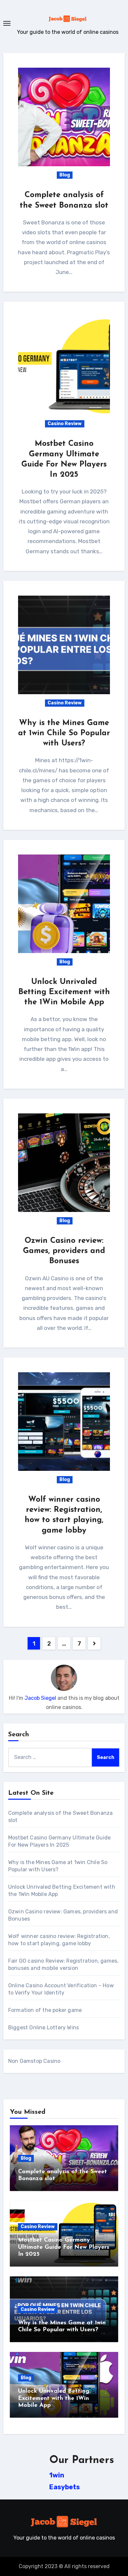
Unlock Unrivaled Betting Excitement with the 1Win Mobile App (64, 992)
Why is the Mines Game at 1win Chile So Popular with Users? (64, 733)
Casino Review (65, 424)
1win (57, 2475)
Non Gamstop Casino (34, 2061)
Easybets (64, 2487)
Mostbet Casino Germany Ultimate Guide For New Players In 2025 (64, 2247)
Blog (65, 175)
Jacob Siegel (40, 1698)
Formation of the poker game (45, 2010)
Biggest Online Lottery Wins (43, 2028)
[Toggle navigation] (7, 23)
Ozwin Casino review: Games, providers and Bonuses (64, 1251)
